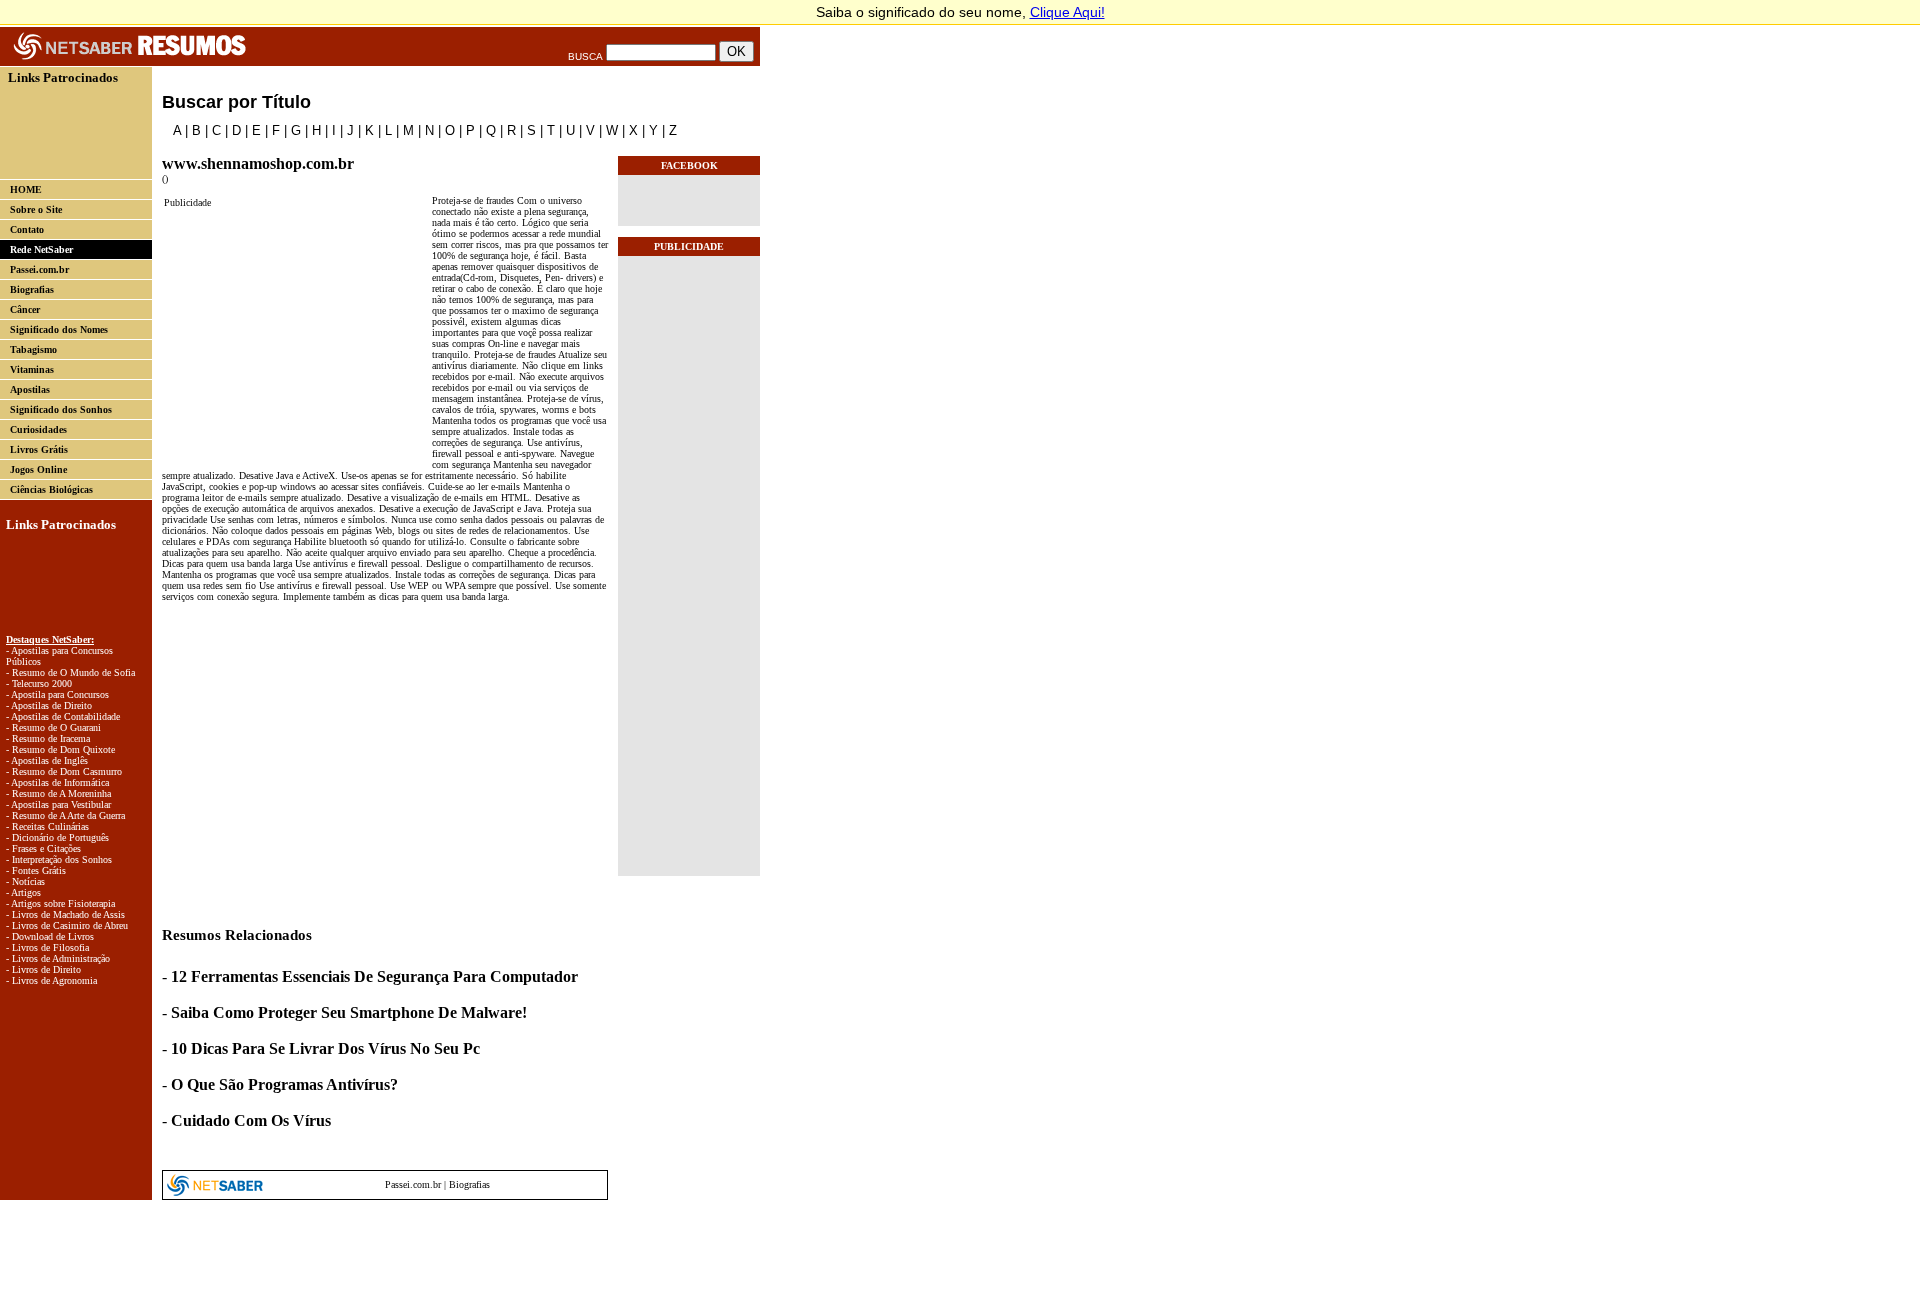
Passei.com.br (39, 269)
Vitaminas (32, 369)
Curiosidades (38, 429)
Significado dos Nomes (59, 329)
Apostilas (30, 389)
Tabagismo (33, 349)
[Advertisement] (68, 131)
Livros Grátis (39, 449)
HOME (26, 189)
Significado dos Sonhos (61, 409)
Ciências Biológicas (51, 489)
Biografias (32, 289)
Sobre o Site (36, 209)
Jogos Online (38, 469)
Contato (27, 229)
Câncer (25, 309)
